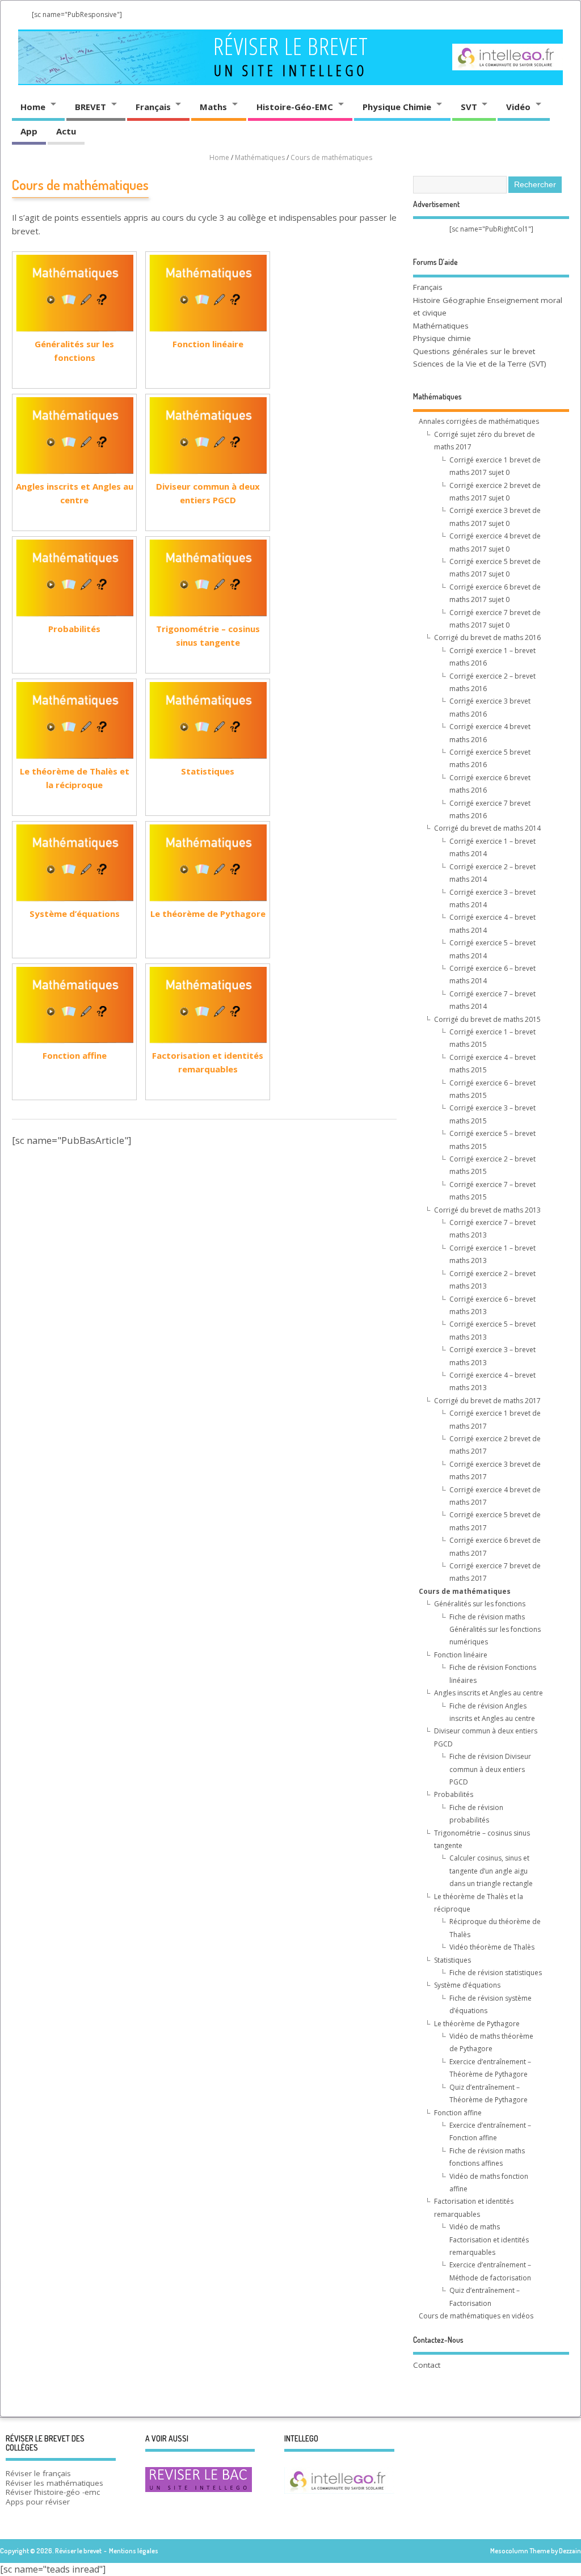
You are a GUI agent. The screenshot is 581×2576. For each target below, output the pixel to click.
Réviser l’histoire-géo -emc (53, 2492)
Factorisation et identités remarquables (208, 1062)
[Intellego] (508, 47)
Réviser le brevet (291, 46)
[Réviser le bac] (199, 2491)
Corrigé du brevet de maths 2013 (487, 1210)
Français (153, 107)
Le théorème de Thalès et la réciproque (75, 778)
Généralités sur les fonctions (74, 351)
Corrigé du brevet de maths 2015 (487, 1019)
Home (33, 107)
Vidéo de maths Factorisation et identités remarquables (489, 2240)
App (29, 131)
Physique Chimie (397, 107)
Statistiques (208, 771)
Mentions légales (134, 2551)
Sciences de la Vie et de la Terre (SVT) (480, 364)
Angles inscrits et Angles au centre (75, 493)
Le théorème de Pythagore (208, 914)
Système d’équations (75, 914)
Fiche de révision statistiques (496, 1973)
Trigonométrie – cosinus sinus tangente (208, 635)
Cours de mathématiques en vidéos (476, 2316)
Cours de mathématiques (465, 1591)
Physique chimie (442, 338)
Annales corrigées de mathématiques (479, 421)
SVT (469, 107)
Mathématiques (441, 326)
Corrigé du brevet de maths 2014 (487, 828)
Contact (427, 2365)
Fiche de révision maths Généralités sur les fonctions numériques (495, 1630)
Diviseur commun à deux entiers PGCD (208, 493)
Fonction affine (75, 1055)
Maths (213, 107)
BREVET (90, 107)
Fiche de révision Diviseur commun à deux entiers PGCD (490, 1769)
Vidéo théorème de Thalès (492, 1947)
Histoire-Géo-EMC (295, 107)
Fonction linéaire (208, 344)
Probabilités (74, 629)
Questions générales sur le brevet (474, 351)
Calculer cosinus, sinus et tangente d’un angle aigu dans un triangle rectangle (491, 1871)
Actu (66, 131)
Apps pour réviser (38, 2502)
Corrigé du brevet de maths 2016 (487, 637)
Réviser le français (38, 2473)
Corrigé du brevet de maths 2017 (487, 1401)
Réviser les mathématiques (54, 2483)
